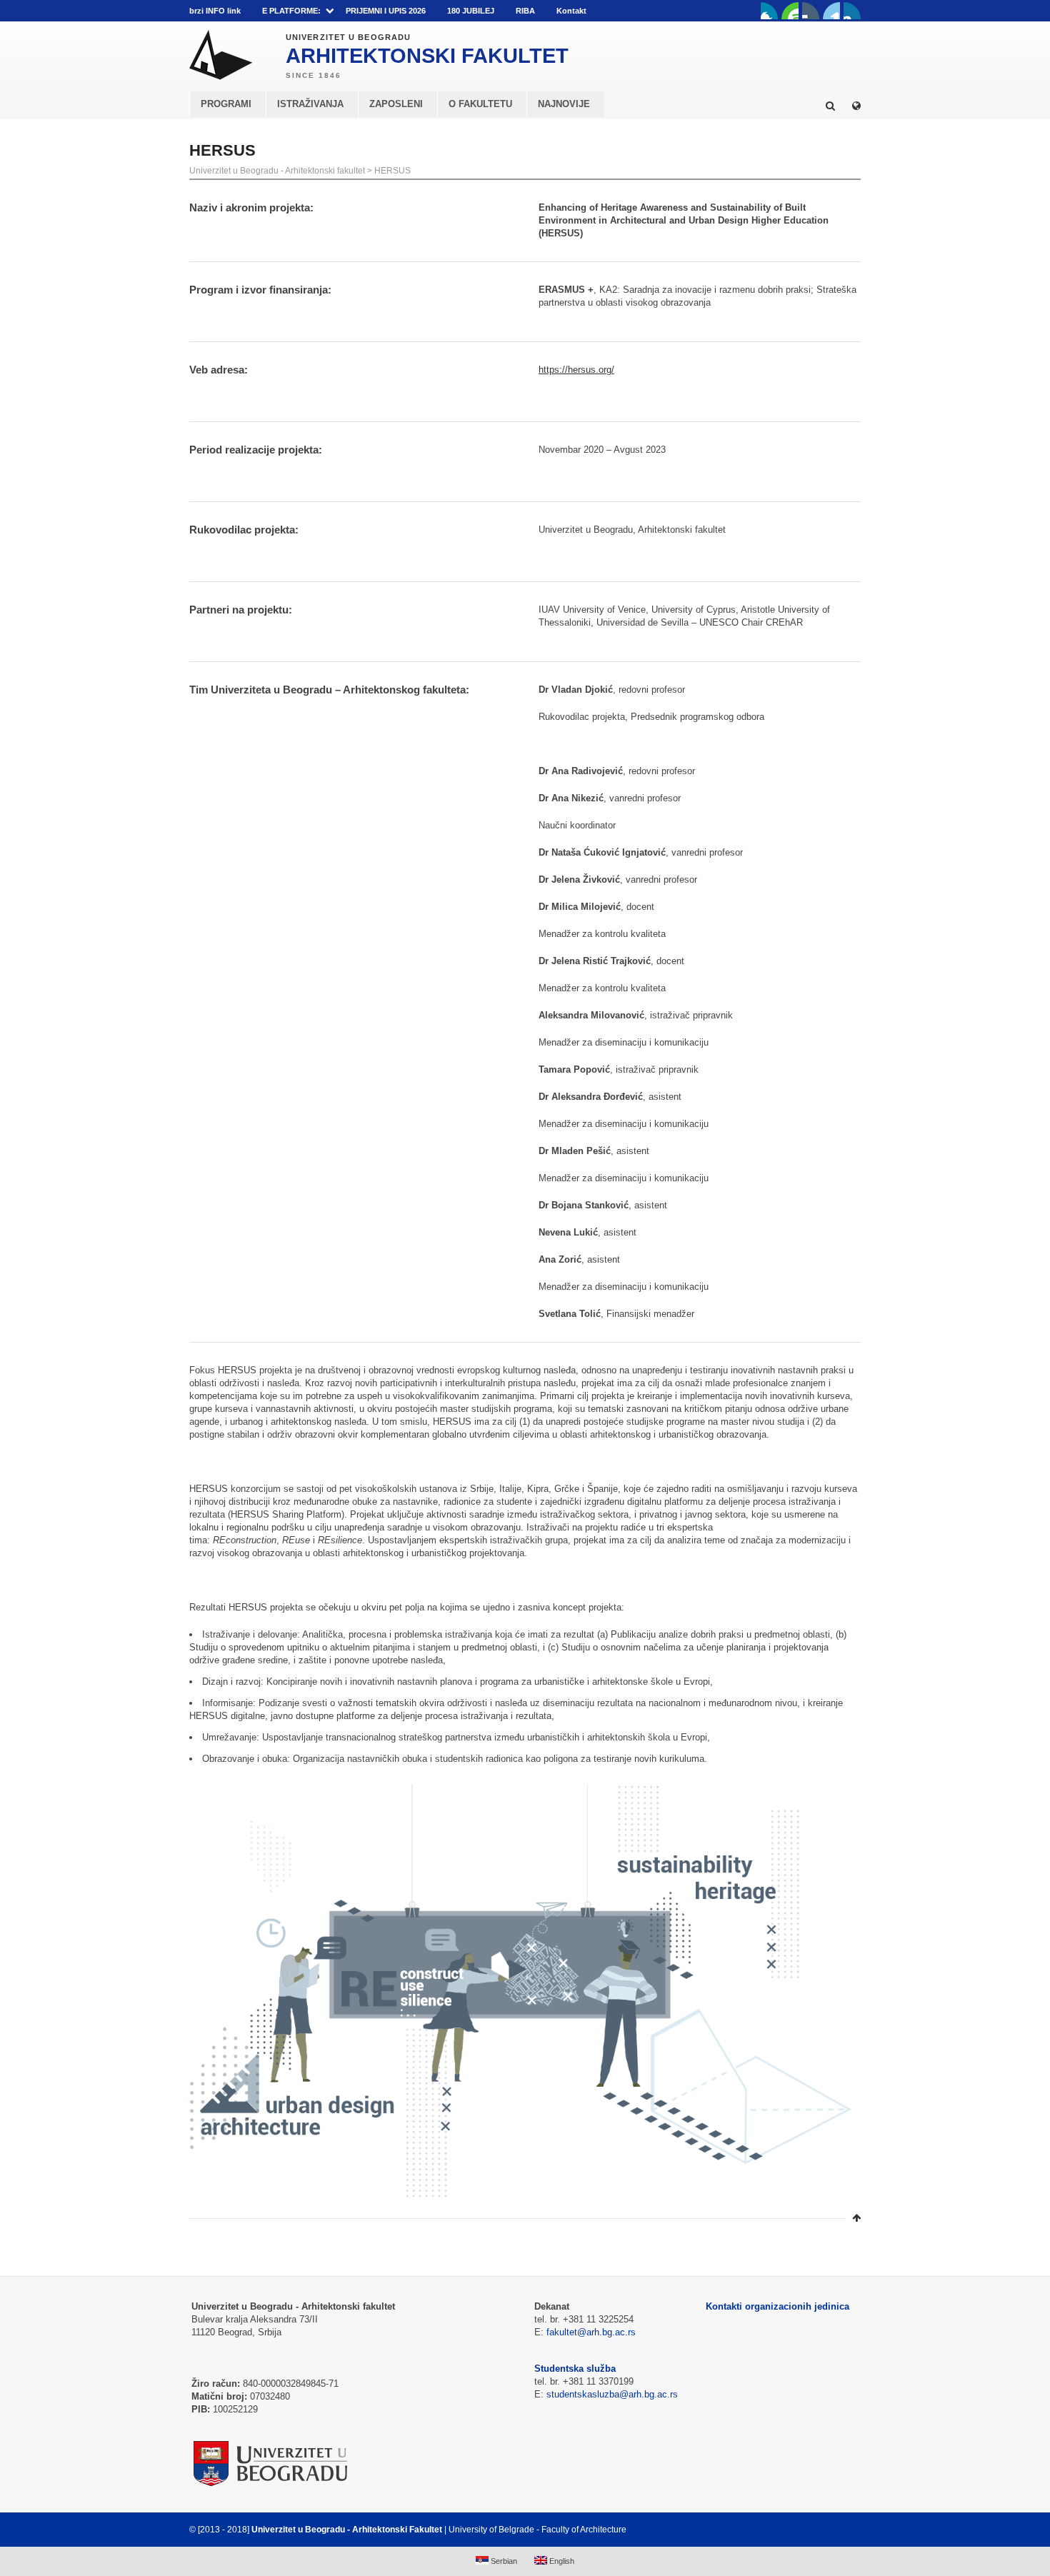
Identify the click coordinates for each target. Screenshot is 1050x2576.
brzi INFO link (215, 11)
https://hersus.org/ (576, 370)
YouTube (790, 11)
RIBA (525, 11)
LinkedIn (831, 11)
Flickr (811, 11)
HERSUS (392, 171)
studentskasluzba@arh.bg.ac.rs (612, 2394)
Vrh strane (825, 2530)
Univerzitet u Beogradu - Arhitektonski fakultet (277, 171)
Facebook (769, 11)
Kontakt (571, 11)
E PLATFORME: (291, 11)
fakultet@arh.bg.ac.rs (591, 2332)
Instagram (852, 11)
